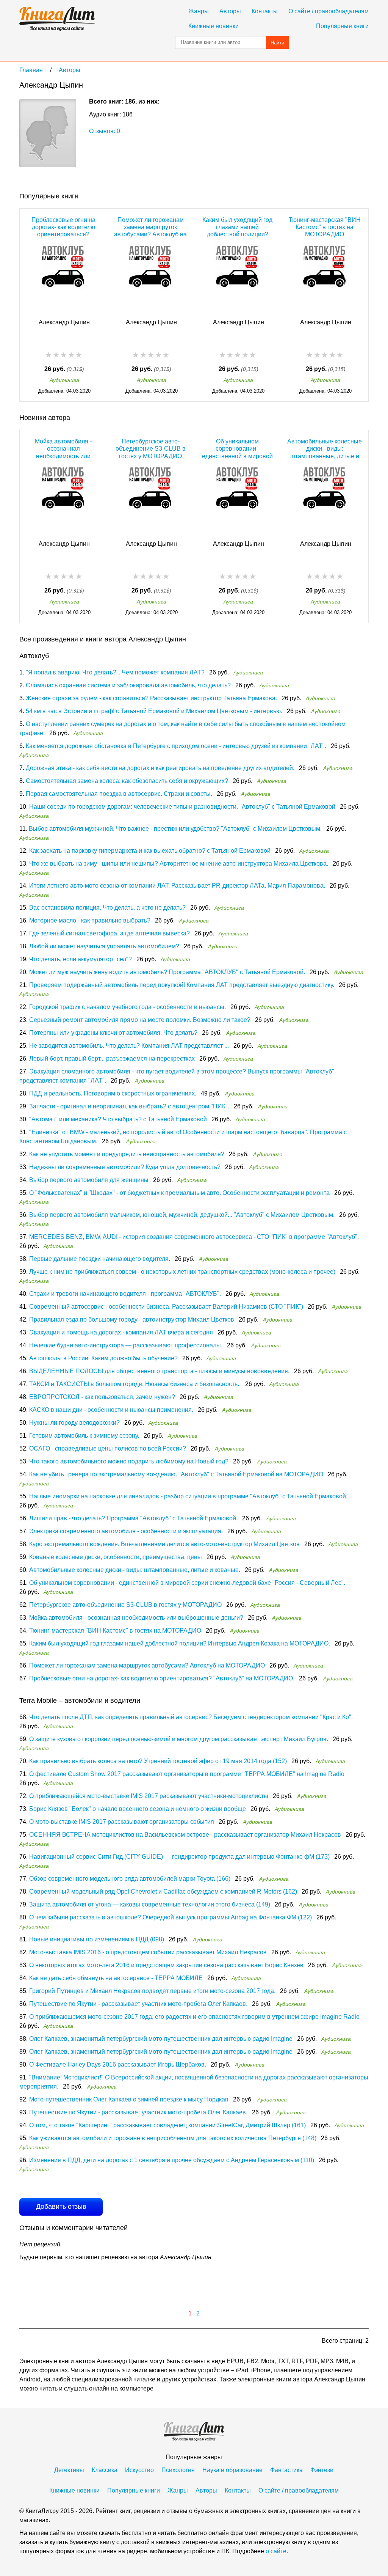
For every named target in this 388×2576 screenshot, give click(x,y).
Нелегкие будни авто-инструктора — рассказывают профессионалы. (126, 1345)
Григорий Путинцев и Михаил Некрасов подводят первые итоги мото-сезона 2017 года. (152, 1991)
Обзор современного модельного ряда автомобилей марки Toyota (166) (130, 1879)
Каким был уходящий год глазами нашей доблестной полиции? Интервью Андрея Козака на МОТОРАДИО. (237, 227)
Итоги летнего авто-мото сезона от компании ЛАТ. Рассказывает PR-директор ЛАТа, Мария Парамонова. (177, 886)
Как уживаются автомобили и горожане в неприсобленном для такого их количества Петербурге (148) (173, 2138)
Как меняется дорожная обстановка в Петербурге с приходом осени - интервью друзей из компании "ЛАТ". (176, 746)
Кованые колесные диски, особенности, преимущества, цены (116, 1557)
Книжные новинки (214, 26)
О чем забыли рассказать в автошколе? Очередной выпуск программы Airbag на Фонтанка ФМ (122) (171, 1917)
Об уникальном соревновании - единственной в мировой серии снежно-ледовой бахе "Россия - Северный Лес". (237, 449)
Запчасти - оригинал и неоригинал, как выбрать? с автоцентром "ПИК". (129, 1106)
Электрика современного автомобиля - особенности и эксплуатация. (126, 1531)
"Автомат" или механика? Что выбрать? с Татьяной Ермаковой (118, 1119)
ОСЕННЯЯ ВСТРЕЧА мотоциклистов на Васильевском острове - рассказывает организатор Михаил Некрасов (185, 1835)
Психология (178, 2470)
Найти (277, 43)
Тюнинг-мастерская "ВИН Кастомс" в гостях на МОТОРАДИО (325, 227)
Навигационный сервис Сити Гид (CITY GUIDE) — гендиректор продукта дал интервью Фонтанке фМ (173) (179, 1857)
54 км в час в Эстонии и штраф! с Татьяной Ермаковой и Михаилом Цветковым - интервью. (154, 711)
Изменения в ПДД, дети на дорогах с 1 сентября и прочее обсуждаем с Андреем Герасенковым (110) (172, 2160)
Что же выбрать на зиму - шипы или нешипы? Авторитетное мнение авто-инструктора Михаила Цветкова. (179, 864)
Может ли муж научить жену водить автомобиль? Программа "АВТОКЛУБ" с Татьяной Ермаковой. (167, 972)
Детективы (69, 2470)
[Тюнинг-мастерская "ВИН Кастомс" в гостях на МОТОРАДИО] (325, 276)
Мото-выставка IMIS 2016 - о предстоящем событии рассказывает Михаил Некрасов (148, 1952)
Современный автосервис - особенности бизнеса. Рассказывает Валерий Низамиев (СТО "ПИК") (166, 1307)
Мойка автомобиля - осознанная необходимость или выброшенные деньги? (63, 449)
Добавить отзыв (61, 2207)
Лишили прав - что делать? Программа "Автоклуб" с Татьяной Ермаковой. (133, 1518)
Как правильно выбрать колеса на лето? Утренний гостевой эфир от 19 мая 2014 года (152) (158, 1761)
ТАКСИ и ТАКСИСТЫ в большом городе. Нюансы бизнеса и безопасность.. (135, 1384)
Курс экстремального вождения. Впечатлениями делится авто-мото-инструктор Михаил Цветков (164, 1544)
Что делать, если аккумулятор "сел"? (81, 959)
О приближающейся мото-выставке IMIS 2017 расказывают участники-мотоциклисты (149, 1796)
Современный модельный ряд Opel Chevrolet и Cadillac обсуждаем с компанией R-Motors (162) (163, 1892)
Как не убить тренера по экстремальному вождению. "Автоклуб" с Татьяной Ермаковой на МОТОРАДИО (176, 1474)
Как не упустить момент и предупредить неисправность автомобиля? (127, 1154)
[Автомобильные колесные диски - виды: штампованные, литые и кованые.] (325, 498)
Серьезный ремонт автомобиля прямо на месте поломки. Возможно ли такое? (140, 1020)
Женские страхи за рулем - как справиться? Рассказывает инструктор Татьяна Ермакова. (151, 698)
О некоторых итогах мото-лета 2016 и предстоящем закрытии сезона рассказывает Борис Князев (166, 1965)
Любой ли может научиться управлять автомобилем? (104, 946)
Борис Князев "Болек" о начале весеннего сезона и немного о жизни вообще (138, 1809)
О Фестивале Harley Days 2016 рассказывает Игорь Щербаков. (118, 2064)
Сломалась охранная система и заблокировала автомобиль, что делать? (128, 685)
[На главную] (57, 19)
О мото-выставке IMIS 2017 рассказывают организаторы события (122, 1822)
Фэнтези (322, 2470)
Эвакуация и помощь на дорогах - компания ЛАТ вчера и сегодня (121, 1332)
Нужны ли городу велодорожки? (74, 1423)
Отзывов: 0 (105, 131)
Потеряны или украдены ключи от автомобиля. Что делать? (113, 1033)
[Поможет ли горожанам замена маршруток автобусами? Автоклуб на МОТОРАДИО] (150, 276)
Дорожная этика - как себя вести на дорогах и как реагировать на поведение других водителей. (160, 768)
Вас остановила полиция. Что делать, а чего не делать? (107, 908)
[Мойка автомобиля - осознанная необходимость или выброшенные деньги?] (63, 498)
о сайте (276, 2551)
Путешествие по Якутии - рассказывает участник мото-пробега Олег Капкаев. (138, 2004)
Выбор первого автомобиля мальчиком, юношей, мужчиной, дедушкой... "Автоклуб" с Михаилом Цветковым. (182, 1215)
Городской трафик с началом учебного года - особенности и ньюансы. (128, 1007)
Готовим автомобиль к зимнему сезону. (84, 1436)
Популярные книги (342, 26)
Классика (105, 2470)
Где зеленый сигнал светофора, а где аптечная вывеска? (110, 933)
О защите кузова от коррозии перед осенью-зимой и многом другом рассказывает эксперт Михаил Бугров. (179, 1739)
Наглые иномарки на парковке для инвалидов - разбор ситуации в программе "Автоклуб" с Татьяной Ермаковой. (188, 1496)
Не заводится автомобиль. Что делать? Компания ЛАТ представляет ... (129, 1046)
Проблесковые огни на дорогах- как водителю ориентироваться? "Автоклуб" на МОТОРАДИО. (63, 227)
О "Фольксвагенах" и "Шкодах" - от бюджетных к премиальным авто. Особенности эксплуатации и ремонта (179, 1193)
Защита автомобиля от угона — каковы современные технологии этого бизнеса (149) (150, 1904)
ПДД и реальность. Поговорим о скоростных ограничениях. (113, 1093)
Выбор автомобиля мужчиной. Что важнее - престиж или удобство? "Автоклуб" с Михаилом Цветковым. (175, 829)
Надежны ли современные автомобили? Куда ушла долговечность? (125, 1167)
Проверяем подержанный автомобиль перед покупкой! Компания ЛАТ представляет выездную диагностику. (182, 985)
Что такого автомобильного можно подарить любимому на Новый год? (129, 1461)
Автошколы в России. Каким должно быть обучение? (103, 1358)
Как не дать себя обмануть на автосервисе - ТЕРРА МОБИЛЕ (116, 1978)
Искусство (139, 2470)
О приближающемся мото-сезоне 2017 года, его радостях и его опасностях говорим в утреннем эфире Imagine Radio (194, 2017)
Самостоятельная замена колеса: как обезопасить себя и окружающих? (127, 781)
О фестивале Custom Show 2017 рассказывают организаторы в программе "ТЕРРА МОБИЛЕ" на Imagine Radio (187, 1774)
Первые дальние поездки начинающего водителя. (100, 1259)
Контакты (265, 11)
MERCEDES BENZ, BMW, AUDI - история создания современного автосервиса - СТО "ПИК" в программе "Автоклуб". (194, 1237)
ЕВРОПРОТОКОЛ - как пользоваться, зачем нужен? (102, 1397)
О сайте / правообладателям (329, 11)
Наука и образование (232, 2470)
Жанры (199, 11)
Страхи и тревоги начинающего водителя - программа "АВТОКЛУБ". (125, 1294)
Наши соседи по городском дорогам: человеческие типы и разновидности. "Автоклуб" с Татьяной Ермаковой (182, 807)
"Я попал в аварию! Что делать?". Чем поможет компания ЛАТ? (115, 672)
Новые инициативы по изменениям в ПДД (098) (97, 1939)
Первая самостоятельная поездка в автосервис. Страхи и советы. (119, 794)
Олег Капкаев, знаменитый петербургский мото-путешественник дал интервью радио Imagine (161, 2039)
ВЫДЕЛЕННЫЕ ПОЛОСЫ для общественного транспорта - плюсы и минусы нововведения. (159, 1371)
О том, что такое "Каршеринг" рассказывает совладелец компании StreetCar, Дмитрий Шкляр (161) (167, 2125)
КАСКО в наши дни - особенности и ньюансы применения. (111, 1410)
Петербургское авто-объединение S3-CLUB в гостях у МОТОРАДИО (151, 449)
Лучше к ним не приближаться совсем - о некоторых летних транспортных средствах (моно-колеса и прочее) (182, 1272)
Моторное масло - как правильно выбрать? (90, 920)
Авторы (230, 11)
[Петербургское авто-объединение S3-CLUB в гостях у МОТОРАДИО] (150, 498)
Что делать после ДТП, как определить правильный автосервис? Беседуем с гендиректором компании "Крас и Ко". (191, 1717)
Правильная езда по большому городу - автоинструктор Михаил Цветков (132, 1319)
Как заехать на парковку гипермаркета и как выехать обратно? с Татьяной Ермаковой (150, 851)
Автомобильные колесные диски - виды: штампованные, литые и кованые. (325, 449)
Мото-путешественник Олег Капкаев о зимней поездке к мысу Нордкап (129, 2099)
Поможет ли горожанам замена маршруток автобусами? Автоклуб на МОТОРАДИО (150, 227)
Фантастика (286, 2470)
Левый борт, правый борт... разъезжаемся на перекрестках (112, 1059)
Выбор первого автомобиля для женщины (89, 1180)
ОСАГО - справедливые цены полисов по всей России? (108, 1448)
